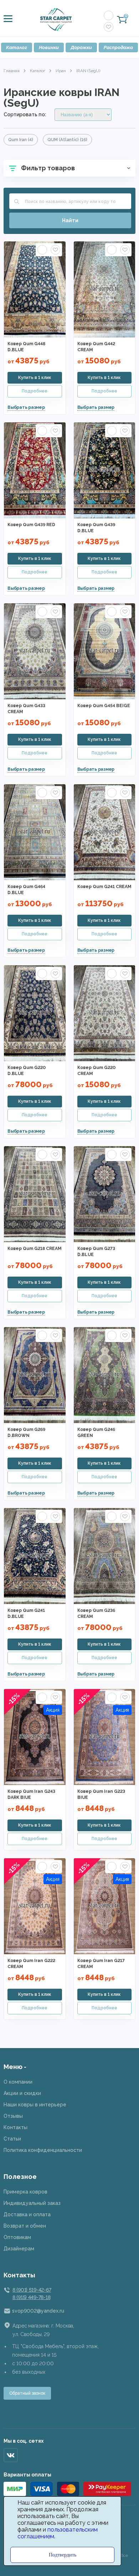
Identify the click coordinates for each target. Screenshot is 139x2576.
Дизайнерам (19, 2249)
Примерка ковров (25, 2192)
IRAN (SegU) (88, 71)
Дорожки (81, 47)
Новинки (49, 47)
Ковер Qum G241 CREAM (104, 887)
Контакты (16, 2127)
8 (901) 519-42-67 (32, 2290)
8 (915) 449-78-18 (31, 2297)
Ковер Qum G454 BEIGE (104, 706)
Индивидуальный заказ (32, 2203)
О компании (18, 2082)
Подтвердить (63, 2555)
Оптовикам (17, 2237)
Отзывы (13, 2116)
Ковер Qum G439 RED (31, 525)
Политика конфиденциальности (43, 2150)
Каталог (17, 47)
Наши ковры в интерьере (35, 2105)
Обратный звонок (27, 2393)
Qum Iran (21, 140)
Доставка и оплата (27, 2214)
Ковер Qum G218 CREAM (35, 1249)
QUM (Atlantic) (67, 140)
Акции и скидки (22, 2093)
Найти (70, 220)
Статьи (12, 2139)
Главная (12, 71)
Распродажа (118, 47)
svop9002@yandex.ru (38, 2311)
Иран (61, 71)
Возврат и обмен (25, 2226)
